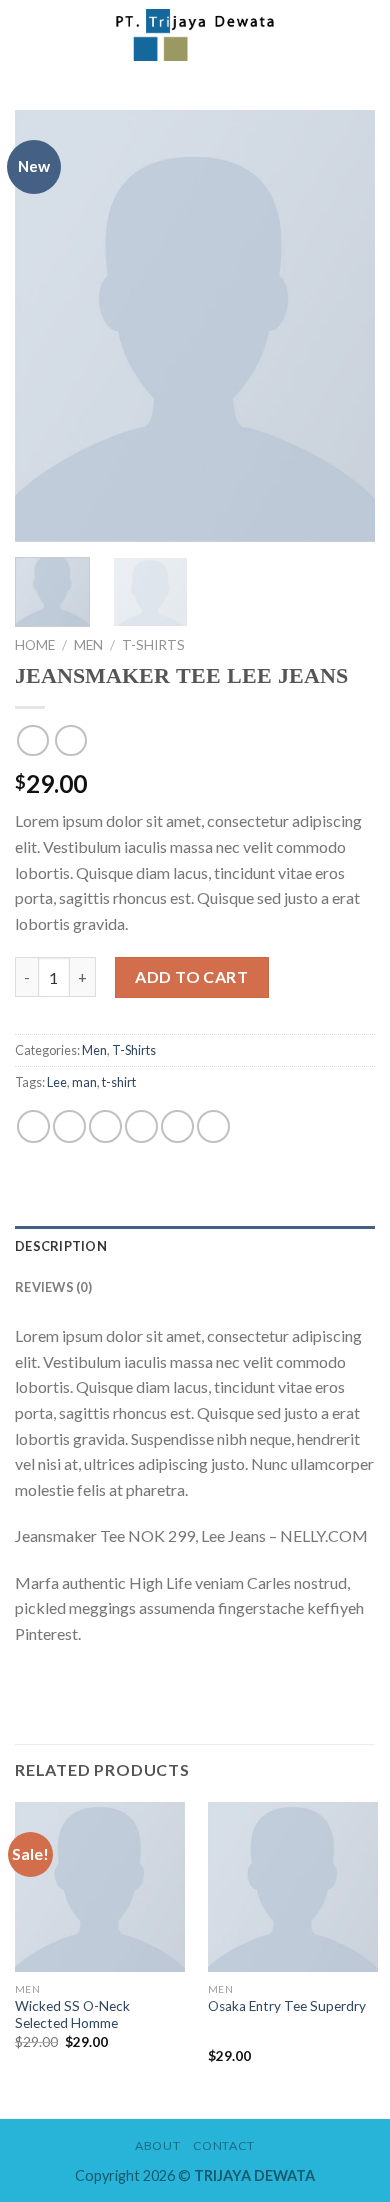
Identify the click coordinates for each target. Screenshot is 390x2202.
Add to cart (191, 976)
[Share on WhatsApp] (33, 1126)
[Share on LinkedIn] (213, 1126)
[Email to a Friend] (141, 1126)
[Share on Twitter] (105, 1126)
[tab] (195, 1246)
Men (88, 645)
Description (61, 1246)
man (84, 1082)
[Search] (353, 34)
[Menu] (27, 34)
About (157, 2145)
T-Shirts (153, 645)
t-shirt (119, 1082)
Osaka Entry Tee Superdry (287, 2006)
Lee (57, 1082)
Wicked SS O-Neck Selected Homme (72, 2015)
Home (35, 645)
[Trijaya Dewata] (195, 35)
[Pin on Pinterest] (177, 1126)
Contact (224, 2145)
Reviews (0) (53, 1287)
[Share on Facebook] (69, 1126)
